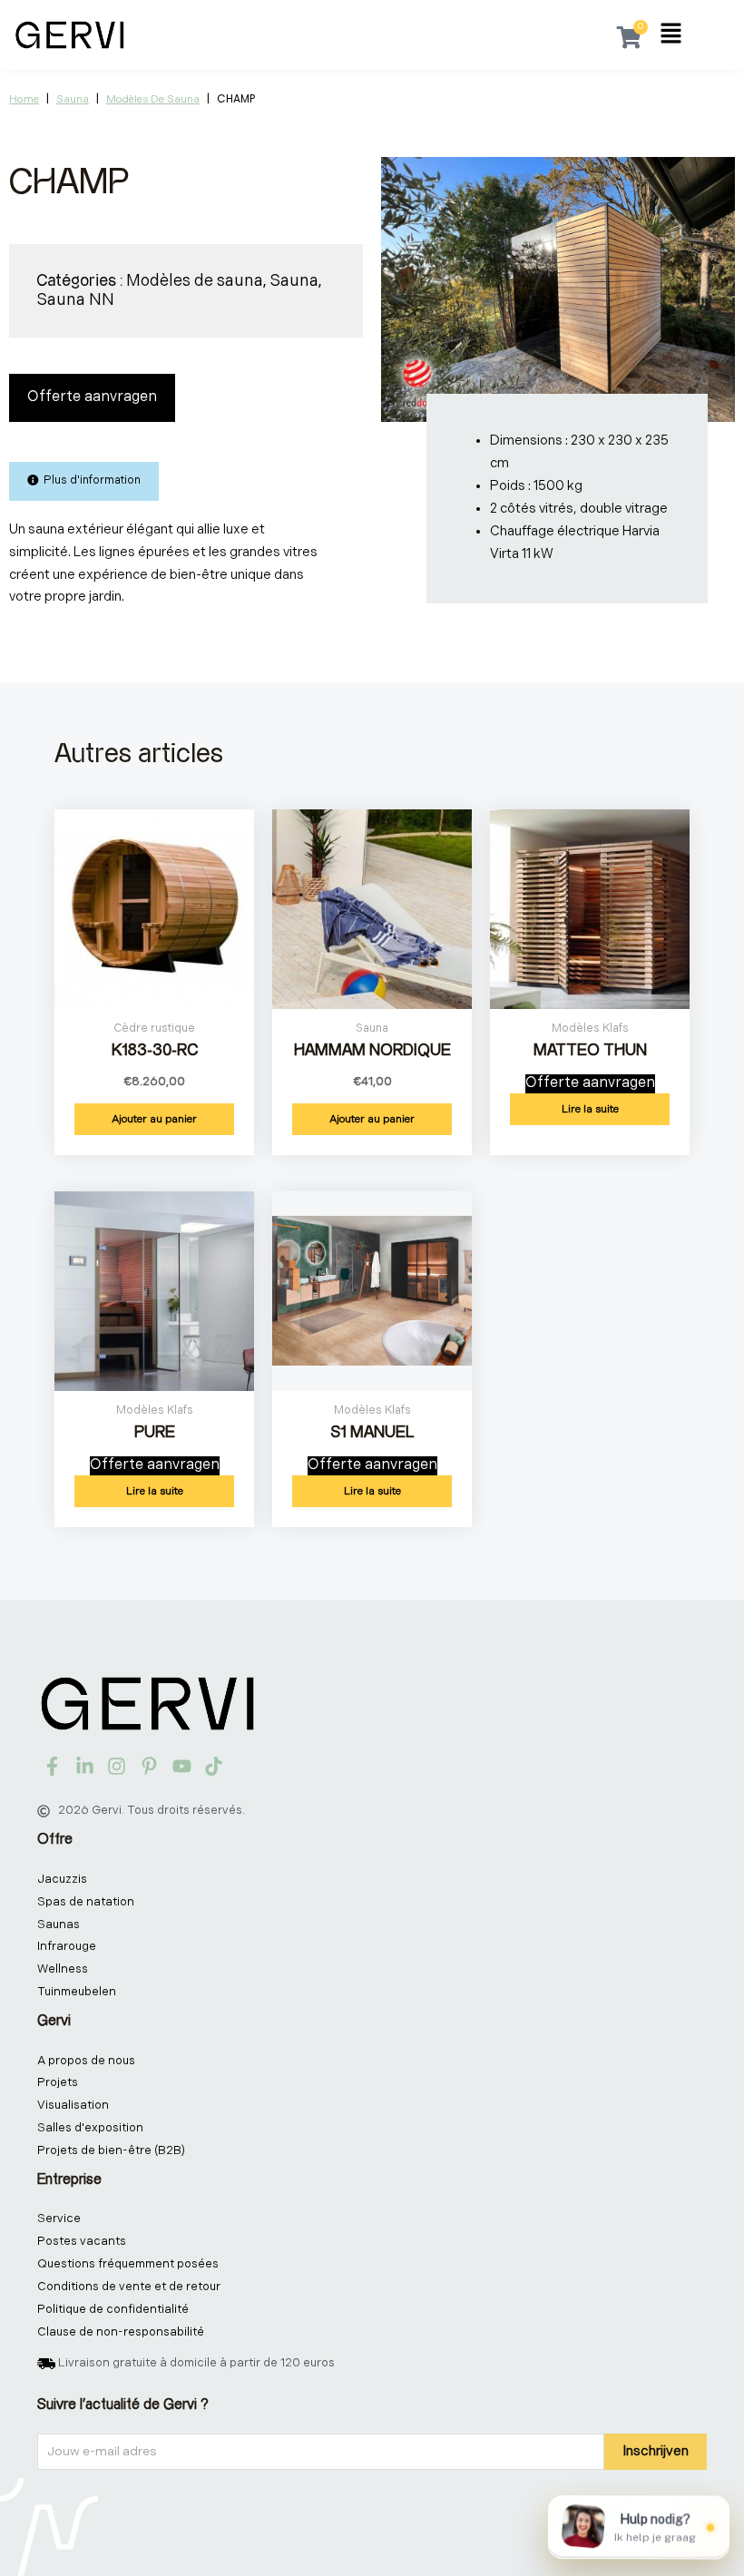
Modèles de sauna (153, 99)
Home (24, 99)
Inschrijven (656, 2451)
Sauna (73, 99)
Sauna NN (75, 300)
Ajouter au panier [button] (154, 1119)
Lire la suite (590, 1109)
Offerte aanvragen (92, 397)
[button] (671, 35)
